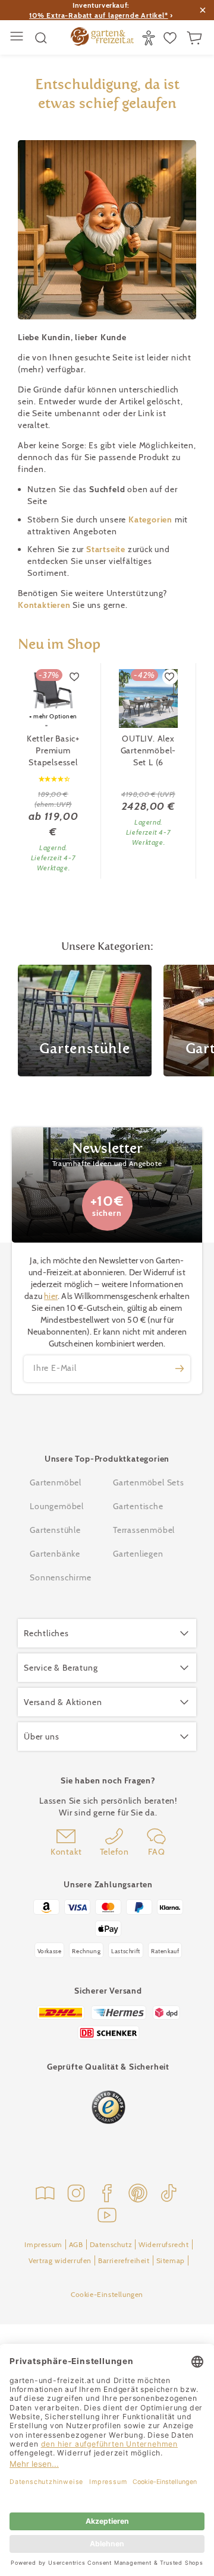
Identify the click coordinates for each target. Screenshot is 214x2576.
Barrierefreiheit (124, 2260)
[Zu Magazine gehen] (45, 2195)
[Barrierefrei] (150, 38)
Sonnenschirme (60, 1577)
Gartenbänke (55, 1554)
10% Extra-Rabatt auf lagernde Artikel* (98, 15)
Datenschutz (111, 2244)
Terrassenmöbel (144, 1530)
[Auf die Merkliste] (75, 677)
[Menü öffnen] (18, 38)
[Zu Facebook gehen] (107, 2195)
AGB (76, 2244)
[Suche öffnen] (41, 38)
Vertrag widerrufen (60, 2260)
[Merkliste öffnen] (171, 38)
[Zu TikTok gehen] (169, 2195)
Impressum (43, 2244)
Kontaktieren (45, 605)
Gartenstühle (55, 1530)
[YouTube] (107, 2217)
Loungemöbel (57, 1506)
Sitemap (171, 2260)
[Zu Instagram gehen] (76, 2195)
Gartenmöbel (56, 1482)
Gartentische (138, 1506)
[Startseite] (102, 38)
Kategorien (152, 519)
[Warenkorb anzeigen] (196, 38)
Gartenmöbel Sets (149, 1482)
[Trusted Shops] (108, 2107)
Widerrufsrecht (163, 2244)
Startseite (107, 549)
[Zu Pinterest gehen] (138, 2195)
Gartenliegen (138, 1554)
